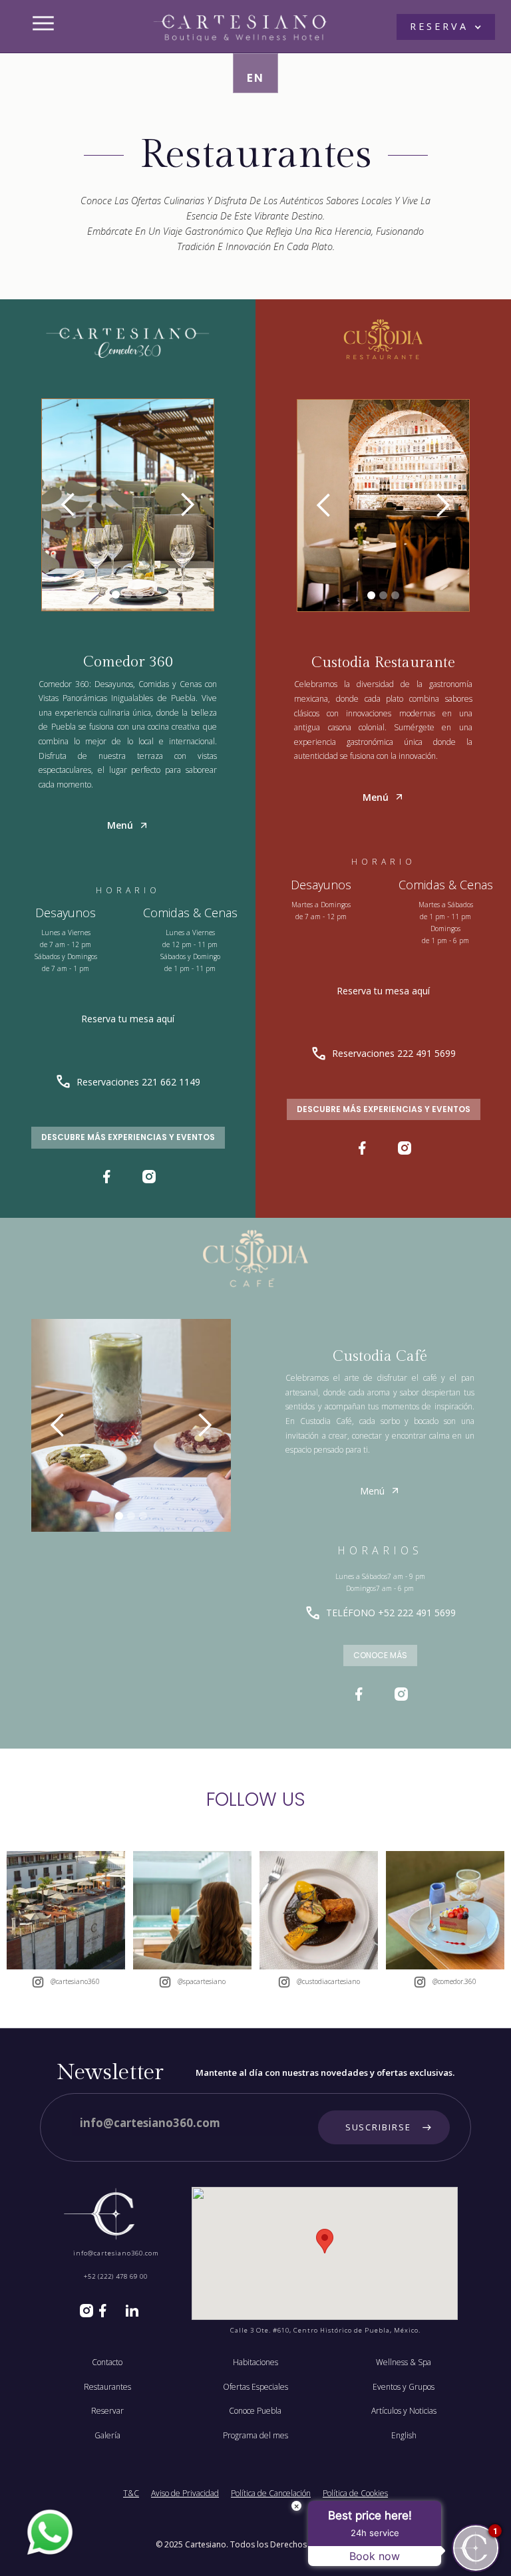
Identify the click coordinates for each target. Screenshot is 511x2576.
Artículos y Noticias (404, 2411)
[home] (241, 23)
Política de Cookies (355, 2494)
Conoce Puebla (255, 2411)
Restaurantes (107, 2387)
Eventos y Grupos (404, 2387)
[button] (446, 27)
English (404, 2436)
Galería (107, 2436)
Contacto (107, 2362)
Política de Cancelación (271, 2494)
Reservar (107, 2411)
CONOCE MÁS (380, 1655)
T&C (131, 2494)
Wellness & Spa (404, 2362)
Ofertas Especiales (255, 2387)
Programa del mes (255, 2436)
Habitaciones (255, 2362)
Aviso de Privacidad (185, 2494)
